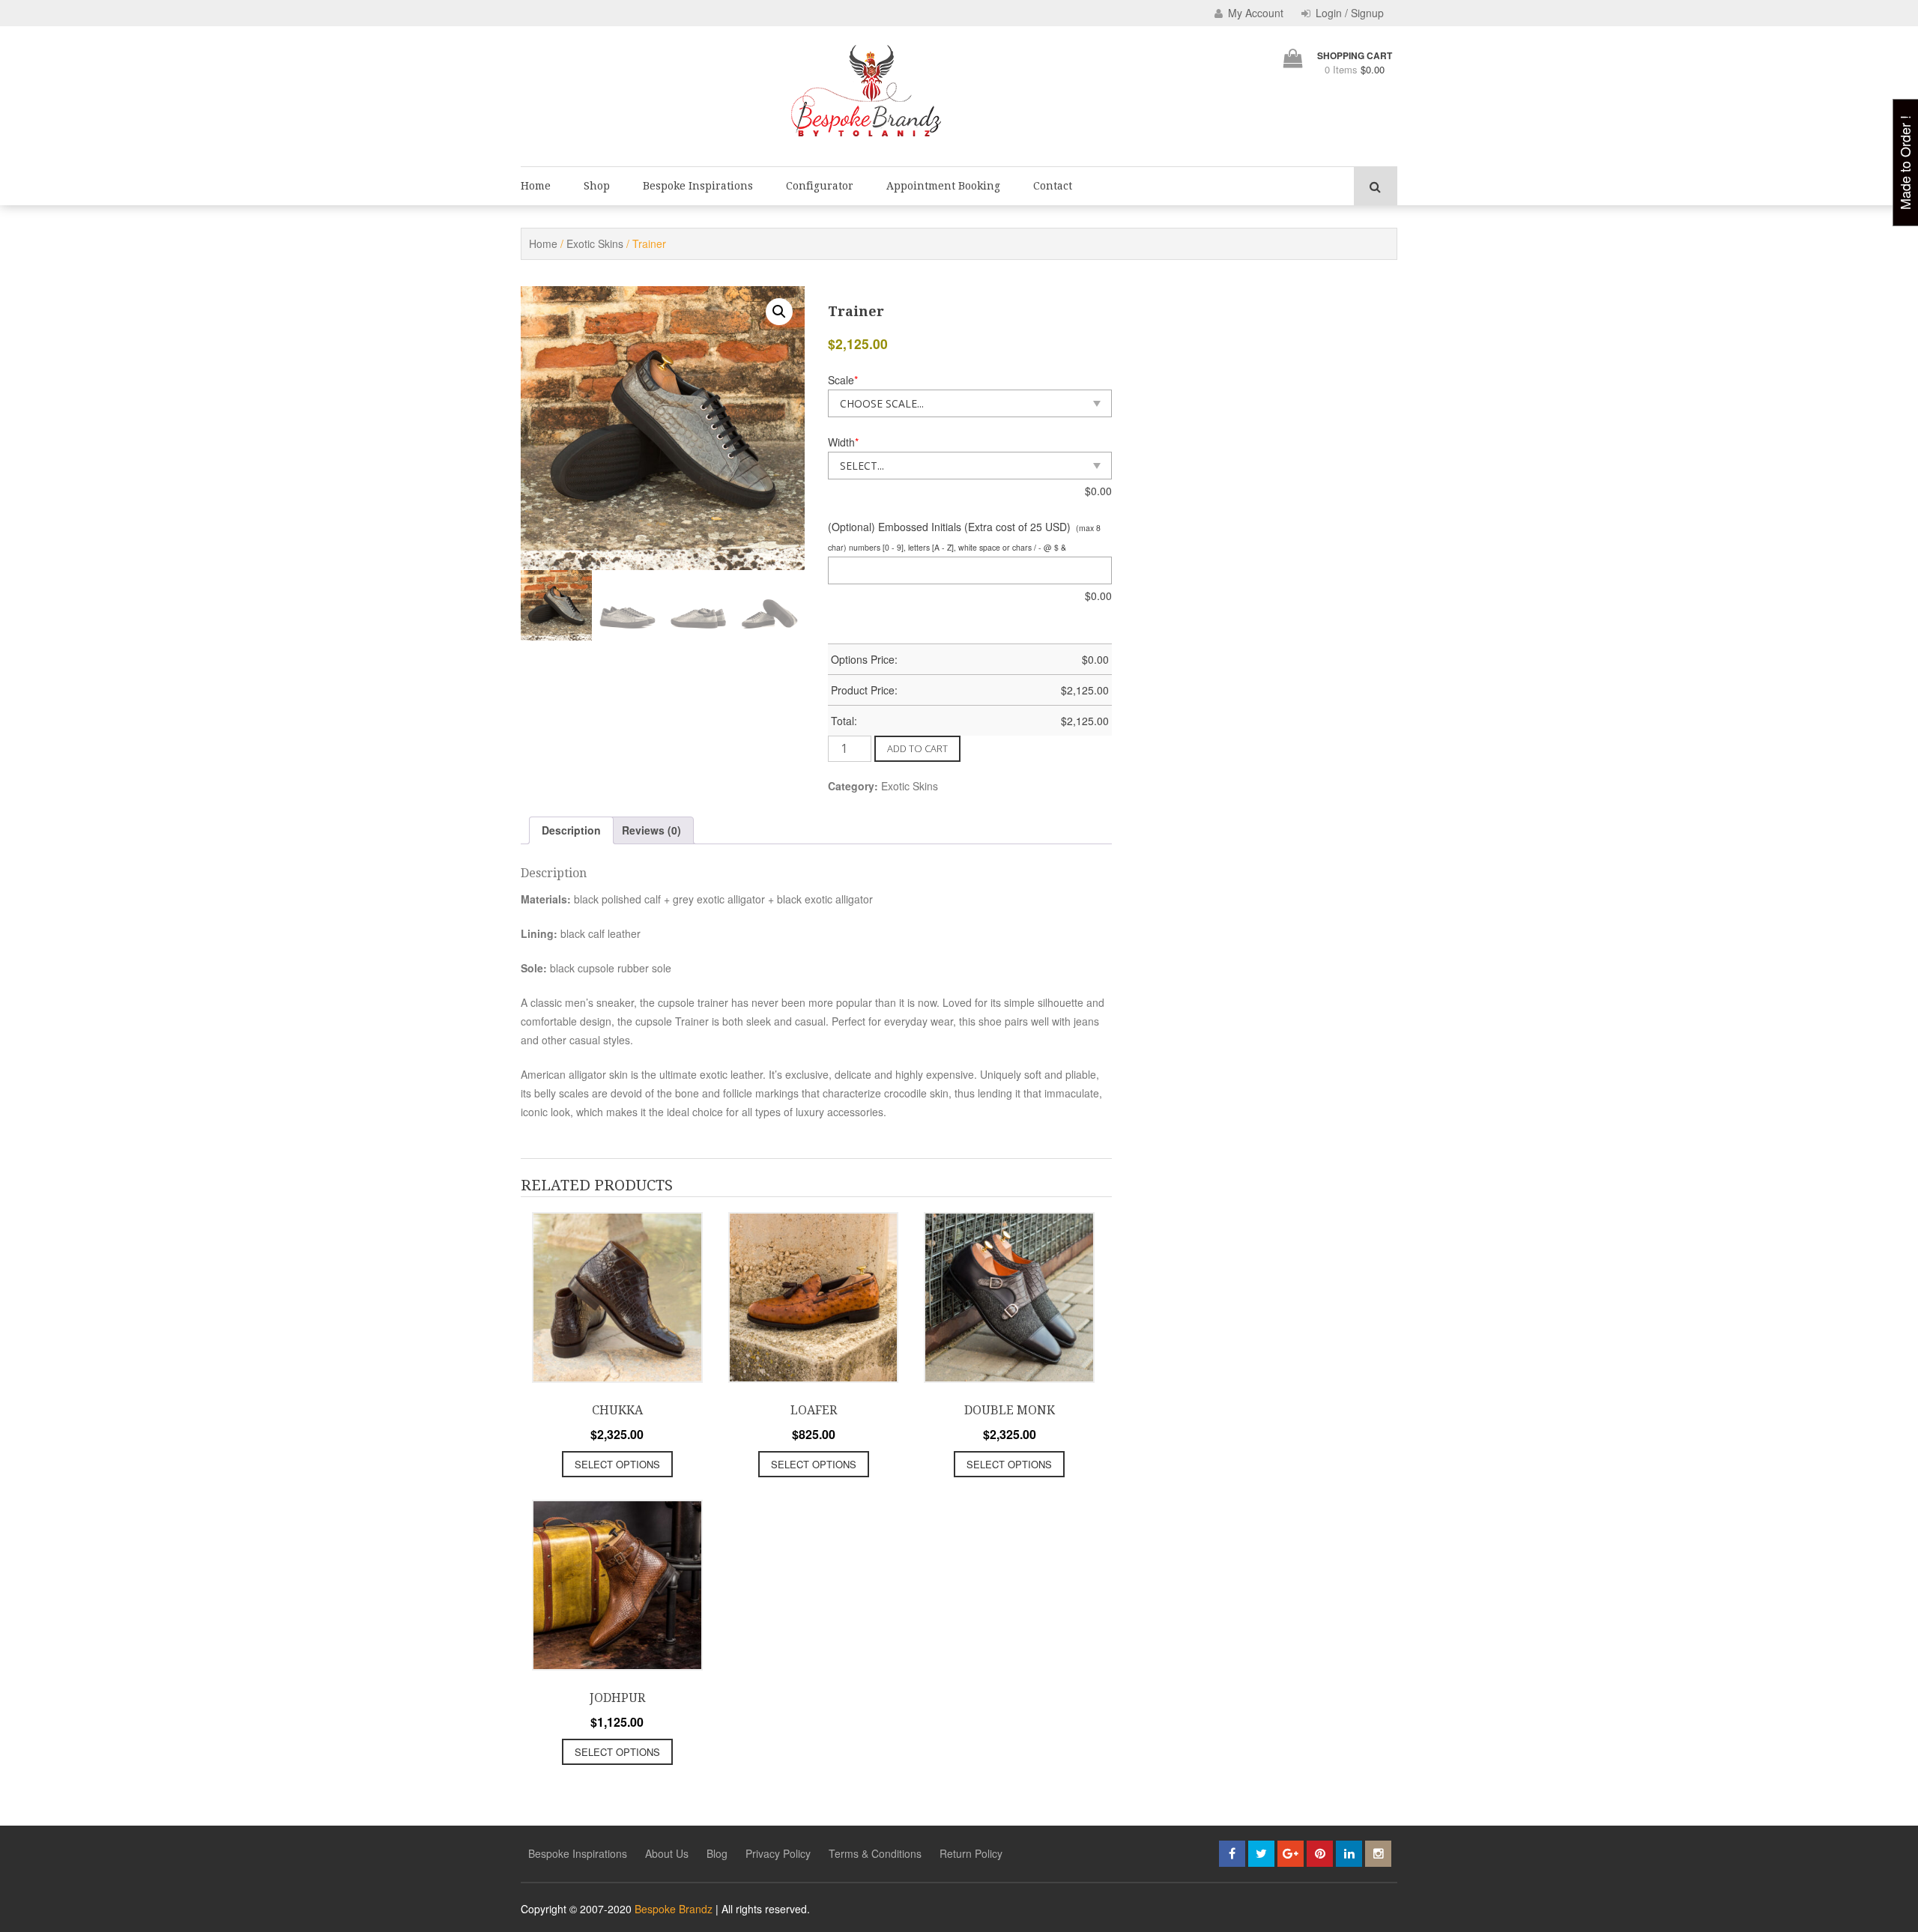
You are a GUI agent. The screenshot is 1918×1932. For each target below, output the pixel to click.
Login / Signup (1348, 13)
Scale (843, 380)
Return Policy (971, 1853)
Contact (1053, 186)
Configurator (820, 186)
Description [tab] (571, 830)
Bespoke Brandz (674, 1909)
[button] (779, 312)
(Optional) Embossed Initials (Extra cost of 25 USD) (949, 527)
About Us (667, 1853)
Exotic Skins (595, 243)
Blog (717, 1853)
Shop (597, 186)
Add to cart (917, 748)
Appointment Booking (943, 186)
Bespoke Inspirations (698, 186)
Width (843, 442)
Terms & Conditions (875, 1853)
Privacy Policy (778, 1853)
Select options (617, 1464)
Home (536, 186)
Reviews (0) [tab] (651, 830)
